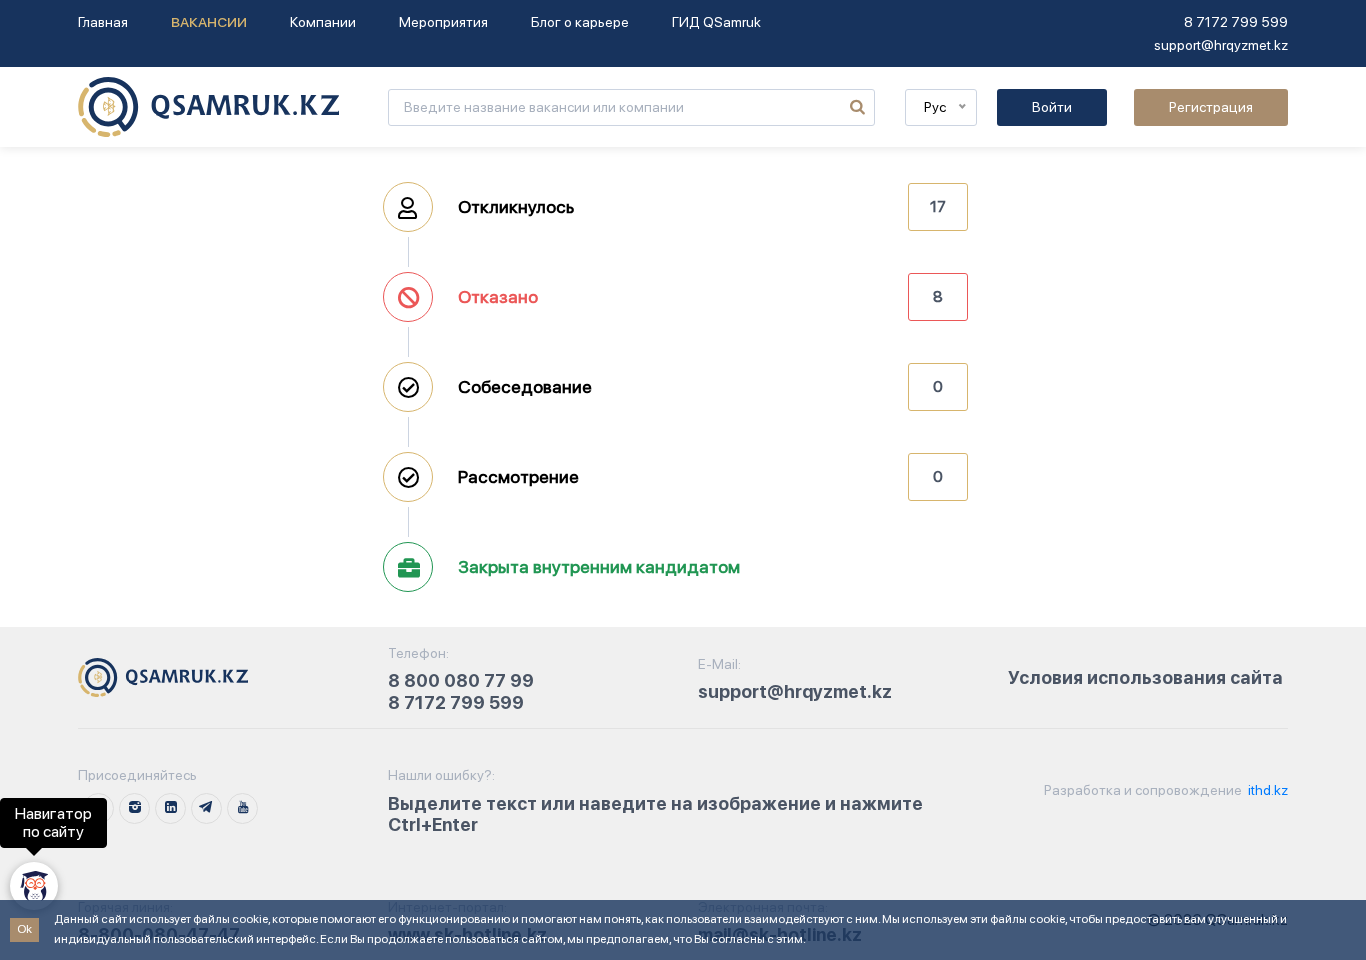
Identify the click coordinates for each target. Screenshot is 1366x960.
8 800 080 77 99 (461, 680)
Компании (323, 22)
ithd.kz (1266, 790)
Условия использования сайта (1145, 677)
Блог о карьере (580, 22)
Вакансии (209, 22)
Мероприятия (443, 22)
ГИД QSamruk (716, 22)
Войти (1052, 107)
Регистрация (1211, 107)
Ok (24, 929)
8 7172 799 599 (1236, 22)
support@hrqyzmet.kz (1221, 45)
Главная (103, 22)
